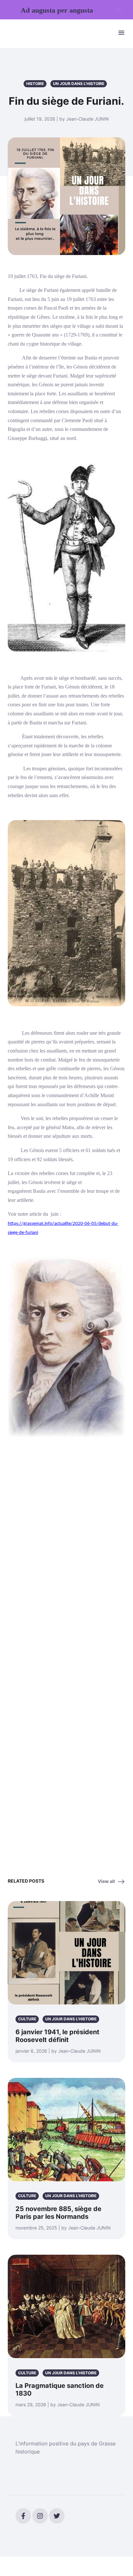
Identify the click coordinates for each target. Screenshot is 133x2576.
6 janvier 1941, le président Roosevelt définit (57, 2036)
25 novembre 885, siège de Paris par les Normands (58, 2213)
